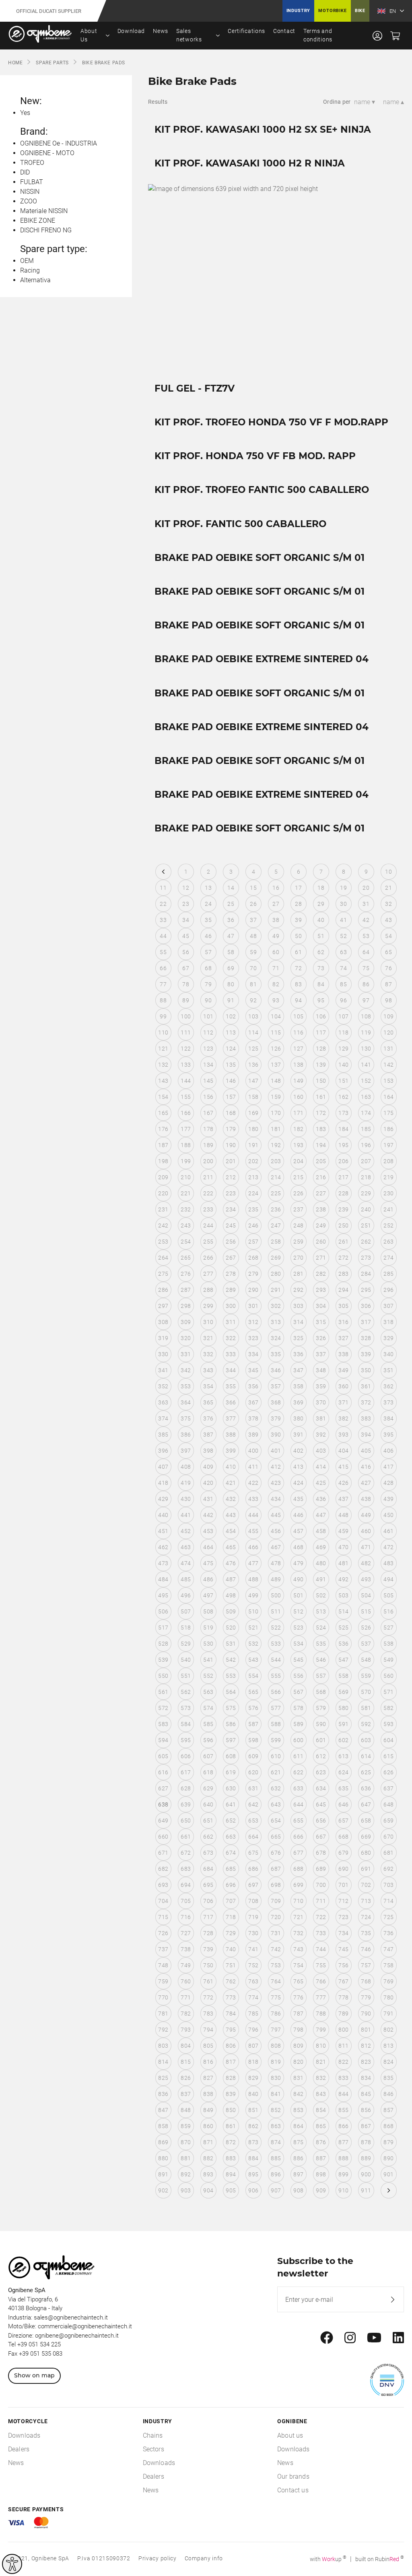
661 (186, 1837)
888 (343, 2158)
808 (276, 2046)
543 (253, 1660)
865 (321, 2126)
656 (321, 1821)
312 (253, 1322)
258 (276, 1242)
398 (208, 1451)
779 (366, 1997)
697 (253, 1885)
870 (186, 2142)
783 (208, 2014)
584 (186, 1724)
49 (276, 936)
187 (163, 1145)
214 (276, 1177)
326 (321, 1338)
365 (208, 1402)
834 (366, 2078)
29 (321, 904)
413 (298, 1467)
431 (208, 1499)
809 (298, 2046)
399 (231, 1451)
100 (186, 1016)
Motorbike (332, 11)
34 (186, 920)
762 (231, 1981)
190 (231, 1145)
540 (186, 1660)
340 (388, 1354)
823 (366, 2062)
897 (298, 2174)
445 (276, 1515)
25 (231, 904)
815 (186, 2062)
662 (208, 1837)
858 (163, 2126)
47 (231, 936)
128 (321, 1049)
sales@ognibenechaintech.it (71, 2317)
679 (343, 1853)
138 (298, 1065)
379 (276, 1418)
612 (321, 1756)
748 (163, 1965)
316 (343, 1322)
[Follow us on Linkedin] (398, 2338)
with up (328, 2559)
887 (321, 2158)
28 (298, 904)
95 (321, 1000)
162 (343, 1097)
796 (253, 2030)
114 (253, 1032)
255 (208, 1242)
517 (163, 1628)
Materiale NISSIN (44, 211)
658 (366, 1821)
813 (388, 2046)
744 (321, 1949)
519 (208, 1628)
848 (186, 2110)
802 (388, 2030)
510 (253, 1611)
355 (231, 1386)
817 (231, 2062)
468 (298, 1547)
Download (131, 31)
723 (343, 1917)
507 (186, 1611)
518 (186, 1628)
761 (208, 1981)
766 (321, 1981)
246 (253, 1225)
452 (186, 1531)
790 (366, 2014)
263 (388, 1242)
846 (388, 2094)
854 (321, 2110)
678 (321, 1853)
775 (276, 1997)
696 (231, 1885)
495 (163, 1595)
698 (276, 1885)
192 (276, 1145)
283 (343, 1274)
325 (298, 1338)
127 (298, 1049)
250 (343, 1225)
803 (163, 2046)
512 (298, 1611)
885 (276, 2158)
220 (163, 1193)
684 (208, 1869)
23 (186, 904)
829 (253, 2078)
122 (186, 1049)
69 (231, 968)
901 (388, 2174)
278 (231, 1274)
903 (186, 2190)
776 (298, 1997)
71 (276, 968)
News (161, 31)
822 (343, 2062)
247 (276, 1225)
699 (298, 1885)
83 (298, 984)
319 (163, 1338)
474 (186, 1563)
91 (231, 1000)
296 (388, 1290)
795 (231, 2030)
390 (276, 1435)
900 (366, 2174)
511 (276, 1611)
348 (321, 1370)
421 (231, 1483)
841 (276, 2094)
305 (343, 1306)
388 (231, 1435)
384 (388, 1418)
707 (231, 1901)
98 (388, 1000)
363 (163, 1402)
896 (276, 2174)
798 (298, 2030)
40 (321, 920)
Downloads (24, 2435)
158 (253, 1097)
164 (388, 1097)
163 (366, 1097)
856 (366, 2110)
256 (231, 1242)
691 (366, 1869)
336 (298, 1354)
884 (253, 2158)
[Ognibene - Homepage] (40, 35)
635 (343, 1788)
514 (343, 1611)
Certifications (246, 31)
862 (253, 2126)
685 (231, 1869)
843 (321, 2094)
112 (208, 1032)
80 (231, 984)
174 (366, 1113)
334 (253, 1354)
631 (253, 1788)
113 (231, 1032)
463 (186, 1547)
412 (276, 1467)
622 (298, 1772)
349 (343, 1370)
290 (253, 1290)
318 (388, 1322)
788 (321, 2014)
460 (366, 1531)
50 (298, 936)
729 (231, 1933)
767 (343, 1981)
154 (163, 1097)
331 (186, 1354)
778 (343, 1997)
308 (163, 1322)
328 (366, 1338)
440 (163, 1515)
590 (321, 1724)
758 (388, 1965)
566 (276, 1692)
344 (231, 1370)
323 (253, 1338)
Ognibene (292, 2421)
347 (298, 1370)
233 (208, 1209)
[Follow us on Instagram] (350, 2338)
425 (321, 1483)
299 (208, 1306)
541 (208, 1660)
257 (253, 1242)
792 (163, 2030)
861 (231, 2126)
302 (276, 1306)
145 (208, 1081)
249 (321, 1225)
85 (343, 984)
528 (163, 1644)
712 (343, 1901)
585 (208, 1724)
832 (321, 2078)
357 (276, 1386)
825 (163, 2078)
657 (343, 1821)
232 (186, 1209)
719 (253, 1917)
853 (298, 2110)
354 (208, 1386)
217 (343, 1177)
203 (276, 1161)
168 (231, 1113)
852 (276, 2110)
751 (231, 1965)
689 (321, 1869)
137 (276, 1065)
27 (276, 904)
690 (343, 1869)
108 (366, 1016)
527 (388, 1628)
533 (276, 1644)
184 (343, 1129)
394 (366, 1435)
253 (163, 1242)
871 (208, 2142)
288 (208, 1290)
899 (343, 2174)
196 (366, 1145)
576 (253, 1708)
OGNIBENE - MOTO (47, 153)
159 (276, 1097)
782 (186, 2014)
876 (321, 2142)
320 (186, 1338)
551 (186, 1676)
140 (343, 1065)
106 (321, 1016)
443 (231, 1515)
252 (388, 1225)
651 (208, 1821)
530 (208, 1644)
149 (298, 1081)
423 (276, 1483)
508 (208, 1611)
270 (298, 1258)
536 (343, 1644)
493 (366, 1579)
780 (388, 1997)
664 (253, 1837)
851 (253, 2110)
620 (253, 1772)
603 (366, 1740)
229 (366, 1193)
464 (208, 1547)
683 (186, 1869)
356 (253, 1386)
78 (186, 984)
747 (388, 1949)
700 (321, 1885)
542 (231, 1660)
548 (366, 1660)
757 (366, 1965)
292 (298, 1290)
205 (321, 1161)
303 (298, 1306)
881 (186, 2158)
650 (186, 1821)
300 (231, 1306)
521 (253, 1628)
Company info (204, 2558)
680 (366, 1853)
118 (343, 1032)
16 (276, 888)
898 (321, 2174)
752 (253, 1965)
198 (163, 1161)
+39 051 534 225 (39, 2344)
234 (231, 1209)
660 (163, 1837)
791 (388, 2014)
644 (298, 1804)
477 (253, 1563)
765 (298, 1981)
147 (253, 1081)
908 (298, 2190)
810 (321, 2046)
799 (321, 2030)
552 (208, 1676)
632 (276, 1788)
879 (388, 2142)
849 (208, 2110)
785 (253, 2014)
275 (163, 1274)
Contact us (293, 2490)
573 (186, 1708)
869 (163, 2142)
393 (343, 1435)
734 (343, 1933)
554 (253, 1676)
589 (298, 1724)
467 (276, 1547)
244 (208, 1225)
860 (208, 2126)
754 (298, 1965)
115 (276, 1032)
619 (231, 1772)
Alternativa (35, 280)
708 (253, 1901)
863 (276, 2126)
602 (343, 1740)
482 (366, 1563)
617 (186, 1772)
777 (321, 1997)
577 (276, 1708)
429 (163, 1499)
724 (366, 1917)
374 (163, 1418)
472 (388, 1547)
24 (208, 904)
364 (186, 1402)
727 (186, 1933)
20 (366, 888)
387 (208, 1435)
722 (321, 1917)
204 (298, 1161)
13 (208, 888)
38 (276, 920)
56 (186, 952)
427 (366, 1483)
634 (321, 1788)
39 (298, 920)
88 (163, 1000)
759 (163, 1981)
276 (186, 1274)
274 (388, 1258)
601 (321, 1740)
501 (298, 1595)
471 (366, 1547)
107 (343, 1016)
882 (208, 2158)
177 (186, 1129)
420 (208, 1483)
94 (298, 1000)
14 (231, 888)
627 (163, 1788)
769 (388, 1981)
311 (231, 1322)
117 (321, 1032)
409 (208, 1467)
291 (276, 1290)
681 (388, 1853)
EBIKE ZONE (38, 221)
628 (186, 1788)
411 (253, 1467)
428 (388, 1483)
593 (388, 1724)
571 (388, 1692)
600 (298, 1740)
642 (253, 1804)
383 (366, 1418)
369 (298, 1402)
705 (186, 1901)
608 (231, 1756)
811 (343, 2046)
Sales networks (189, 35)
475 (208, 1563)
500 (276, 1595)
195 (343, 1145)
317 (366, 1322)
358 (298, 1386)
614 (366, 1756)
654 (276, 1821)
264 (163, 1258)
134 (208, 1065)
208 (388, 1161)
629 (208, 1788)
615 (388, 1756)
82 (276, 984)
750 (208, 1965)
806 (231, 2046)
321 (208, 1338)
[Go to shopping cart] (395, 36)
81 (253, 984)
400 (253, 1451)
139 (321, 1065)
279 (253, 1274)
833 (343, 2078)
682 (163, 1869)
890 (388, 2158)
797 (276, 2030)
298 (186, 1306)
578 (298, 1708)
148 (276, 1081)
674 (231, 1853)
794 (208, 2030)
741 (253, 1949)
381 (321, 1418)
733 (321, 1933)
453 (208, 1531)
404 (343, 1451)
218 (366, 1177)
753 (276, 1965)
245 (231, 1225)
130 (366, 1049)
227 (321, 1193)
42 (366, 920)
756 (343, 1965)
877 (343, 2142)
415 (343, 1467)
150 (321, 1081)
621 (276, 1772)
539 (163, 1660)
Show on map (34, 2375)
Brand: (34, 131)
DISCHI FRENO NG (46, 230)
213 (253, 1177)
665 (276, 1837)
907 (276, 2190)
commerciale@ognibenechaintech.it (85, 2326)
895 (253, 2174)
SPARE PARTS (52, 63)
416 (366, 1467)
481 (343, 1563)
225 (276, 1193)
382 (343, 1418)
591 (343, 1724)
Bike (360, 11)
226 (298, 1193)
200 (208, 1161)
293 (321, 1290)
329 (388, 1338)
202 (253, 1161)
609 (253, 1756)
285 (388, 1274)
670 (388, 1837)
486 (208, 1579)
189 (208, 1145)
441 (186, 1515)
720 (276, 1917)
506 (163, 1611)
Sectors (153, 2449)
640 (208, 1804)
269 (276, 1258)
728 (208, 1933)
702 (366, 1885)
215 (298, 1177)
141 (366, 1065)
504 (366, 1595)
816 (208, 2062)
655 (298, 1821)
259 (298, 1242)
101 (208, 1016)
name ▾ (365, 102)
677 (298, 1853)
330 (163, 1354)
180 (253, 1129)
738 (186, 1949)
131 (388, 1049)
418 (163, 1483)
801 (366, 2030)
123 (208, 1049)
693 (163, 1885)
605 (163, 1756)
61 (298, 952)
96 (343, 1000)
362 (388, 1386)
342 (186, 1370)
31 (366, 904)
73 (321, 968)
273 (366, 1258)
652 (231, 1821)
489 (276, 1579)
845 (366, 2094)
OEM (27, 261)
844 (343, 2094)
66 (163, 968)
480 (321, 1563)
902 (163, 2190)
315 (321, 1322)
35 (208, 920)
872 (231, 2142)
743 (298, 1949)
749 (186, 1965)
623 (321, 1772)
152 (366, 1081)
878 (366, 2142)
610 (276, 1756)
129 (343, 1049)
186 (388, 1129)
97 (366, 1000)
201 (231, 1161)
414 (321, 1467)
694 (186, 1885)
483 (388, 1563)
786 (276, 2014)
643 (276, 1804)
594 (163, 1740)
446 (298, 1515)
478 (276, 1563)
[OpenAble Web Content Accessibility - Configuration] (12, 2564)
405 (366, 1451)
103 (253, 1016)
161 (321, 1097)
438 (366, 1499)
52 (343, 936)
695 (208, 1885)
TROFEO (32, 163)
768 (366, 1981)
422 (253, 1483)
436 (321, 1499)
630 (231, 1788)
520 (231, 1628)
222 (208, 1193)
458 (321, 1531)
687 (276, 1869)
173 (343, 1113)
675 (253, 1853)
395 (388, 1435)
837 (186, 2094)
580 (343, 1708)
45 (186, 936)
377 (231, 1418)
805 (208, 2046)
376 (208, 1418)
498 (231, 1595)
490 (298, 1579)
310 (208, 1322)
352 (163, 1386)
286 (163, 1290)
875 (298, 2142)
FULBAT (32, 182)
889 (366, 2158)
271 (321, 1258)
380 (298, 1418)
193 (298, 1145)
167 (208, 1113)
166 (186, 1113)
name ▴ (393, 102)
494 (388, 1579)
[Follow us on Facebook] (327, 2338)
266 (208, 1258)
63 (343, 952)
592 (366, 1724)
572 (163, 1708)
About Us (89, 35)
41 (343, 920)
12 (186, 888)
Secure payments (36, 2509)
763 (253, 1981)
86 (366, 984)
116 (298, 1032)
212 (231, 1177)
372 (366, 1402)
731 (276, 1933)
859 (186, 2126)
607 (208, 1756)
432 (231, 1499)
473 (163, 1563)
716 (186, 1917)
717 (208, 1917)
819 (276, 2062)
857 (388, 2110)
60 (276, 952)
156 (208, 1097)
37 (253, 920)
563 (208, 1692)
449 (366, 1515)
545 (298, 1660)
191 (253, 1145)
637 (388, 1788)
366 (231, 1402)
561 (163, 1692)
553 (231, 1676)
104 (276, 1016)
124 (231, 1049)
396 (163, 1451)
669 (366, 1837)
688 (298, 1869)
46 (208, 936)
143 (163, 1081)
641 (231, 1804)
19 (343, 888)
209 (163, 1177)
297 (163, 1306)
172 (321, 1113)
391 (298, 1435)
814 (163, 2062)
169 (253, 1113)
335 (276, 1354)
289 (231, 1290)
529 (186, 1644)
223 (231, 1193)
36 (231, 920)
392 (321, 1435)
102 (231, 1016)
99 (163, 1016)
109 (388, 1016)
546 (321, 1660)
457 (298, 1531)
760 (186, 1981)
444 (253, 1515)
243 (186, 1225)
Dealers (19, 2449)
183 (321, 1129)
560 (388, 1676)
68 (208, 968)
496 (186, 1595)
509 (231, 1611)
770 (163, 1997)
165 (163, 1113)
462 (163, 1547)
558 (343, 1676)
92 (253, 1000)
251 (366, 1225)
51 (321, 936)
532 (253, 1644)
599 (276, 1740)
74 (343, 968)
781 (163, 2014)
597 (231, 1740)
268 (253, 1258)
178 (208, 1129)
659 (388, 1821)
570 (366, 1692)
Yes (25, 113)
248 (298, 1225)
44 (163, 936)
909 (321, 2190)
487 (231, 1579)
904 (208, 2190)
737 (163, 1949)
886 (298, 2158)
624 (343, 1772)
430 (186, 1499)
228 (343, 1193)
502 (321, 1595)
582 (388, 1708)
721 (298, 1917)
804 (186, 2046)
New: (31, 101)
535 (321, 1644)
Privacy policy (158, 2558)
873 (253, 2142)
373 (388, 1402)
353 (186, 1386)
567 (298, 1692)
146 (231, 1081)
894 (231, 2174)
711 (321, 1901)
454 (231, 1531)
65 (388, 952)
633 (298, 1788)
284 (366, 1274)
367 (253, 1402)
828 (231, 2078)
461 (388, 1531)
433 (253, 1499)
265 (186, 1258)
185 (366, 1129)
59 (253, 952)
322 (231, 1338)
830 (276, 2078)
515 (366, 1611)
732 (298, 1933)
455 (253, 1531)
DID (25, 172)
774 (253, 1997)
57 (208, 952)
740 (231, 1949)
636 (366, 1788)
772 (208, 1997)
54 (388, 936)
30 (343, 904)
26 (253, 904)
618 (208, 1772)
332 (208, 1354)
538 (388, 1644)
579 (321, 1708)
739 (208, 1949)
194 (321, 1145)
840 (253, 2094)
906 (253, 2190)
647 (366, 1804)
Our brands (293, 2476)
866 (343, 2126)
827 (208, 2078)
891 (163, 2174)
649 (163, 1821)
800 (343, 2030)
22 (163, 904)
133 (186, 1065)
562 (186, 1692)
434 (276, 1499)
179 (231, 1129)
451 (163, 1531)
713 (366, 1901)
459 (343, 1531)
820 (298, 2062)
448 (343, 1515)
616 (163, 1772)
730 (253, 1933)
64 (366, 952)
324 (276, 1338)
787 (298, 2014)
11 (163, 888)
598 (253, 1740)
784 (231, 2014)
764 (276, 1981)
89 (186, 1000)
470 (343, 1547)
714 (388, 1901)
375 (186, 1418)
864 (298, 2126)
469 (321, 1547)
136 (253, 1065)
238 (321, 1209)
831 (298, 2078)
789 (343, 2014)
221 (186, 1193)
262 (366, 1242)
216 (321, 1177)
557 (321, 1676)
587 (253, 1724)
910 (343, 2190)
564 (231, 1692)
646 (343, 1804)
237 (298, 1209)
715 (163, 1917)
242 (163, 1225)
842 (298, 2094)
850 (231, 2110)
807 (253, 2046)
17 (298, 888)
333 (231, 1354)
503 (343, 1595)
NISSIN (30, 192)
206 (343, 1161)
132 (163, 1065)
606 (186, 1756)
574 (208, 1708)
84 (321, 984)
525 (343, 1628)
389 (253, 1435)
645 (321, 1804)
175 (388, 1113)
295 (366, 1290)
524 (321, 1628)
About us (290, 2435)
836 (163, 2094)
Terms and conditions (318, 35)
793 (186, 2030)
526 (366, 1628)
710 (298, 1901)
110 (163, 1032)
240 (366, 1209)
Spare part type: (54, 249)
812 (366, 2046)
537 (366, 1644)
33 (163, 920)
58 (231, 952)
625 (366, 1772)
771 (186, 1997)
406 (388, 1451)
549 (388, 1660)
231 (163, 1209)
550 (163, 1676)
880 (163, 2158)
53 (366, 936)
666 (298, 1837)
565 (253, 1692)
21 (388, 888)
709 (276, 1901)
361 (366, 1386)
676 (276, 1853)
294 (343, 1290)
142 (388, 1065)
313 (276, 1322)
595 (186, 1740)
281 (298, 1274)
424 (298, 1483)
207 (366, 1161)
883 (231, 2158)
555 (276, 1676)
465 (231, 1547)
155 (186, 1097)
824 (388, 2062)
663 (231, 1837)
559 (366, 1676)
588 (276, 1724)
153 (388, 1081)
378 (253, 1418)
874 (276, 2142)
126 (276, 1049)
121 (163, 1049)
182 (298, 1129)
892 (186, 2174)
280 (276, 1274)
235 (253, 1209)
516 (388, 1611)
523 (298, 1628)
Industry (299, 11)
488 (253, 1579)
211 (208, 1177)
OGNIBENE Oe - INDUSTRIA (59, 143)
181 (276, 1129)
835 (388, 2078)
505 (388, 1595)
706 (208, 1901)
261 (343, 1242)
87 (388, 984)
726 (163, 1933)
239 (343, 1209)
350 (366, 1370)
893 (208, 2174)
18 (321, 888)
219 (388, 1177)
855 (343, 2110)
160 (298, 1097)
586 (231, 1724)
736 (388, 1933)
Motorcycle (28, 2421)
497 (208, 1595)
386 (186, 1435)
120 (388, 1032)
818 (253, 2062)
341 (163, 1370)
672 (186, 1853)
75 (366, 968)
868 (388, 2126)
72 (298, 968)
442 (208, 1515)
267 (231, 1258)
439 (388, 1499)
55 (163, 952)
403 (321, 1451)
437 (343, 1499)
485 (186, 1579)
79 (208, 984)
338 (343, 1354)
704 (163, 1901)
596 (208, 1740)
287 (186, 1290)
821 (321, 2062)
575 (231, 1708)
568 (321, 1692)
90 (208, 1000)
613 (343, 1756)
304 (321, 1306)
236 (276, 1209)
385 (163, 1435)
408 (186, 1467)
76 (388, 968)
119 (366, 1032)
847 (163, 2110)
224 (253, 1193)
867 (366, 2126)
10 (388, 872)
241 (388, 1209)
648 (388, 1804)
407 (163, 1467)
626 (388, 1772)
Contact (284, 31)
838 (208, 2094)
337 (321, 1354)
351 (388, 1370)
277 (208, 1274)
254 (186, 1242)
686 (253, 1869)
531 (231, 1644)
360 (343, 1386)
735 (366, 1933)
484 (163, 1579)
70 (253, 968)
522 (276, 1628)
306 (366, 1306)
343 (208, 1370)
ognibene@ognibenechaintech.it (77, 2336)
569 (343, 1692)
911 (366, 2190)
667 (321, 1837)
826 (186, 2078)
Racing (30, 270)
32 (388, 904)
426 (343, 1483)
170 (276, 1113)
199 (186, 1161)
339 (366, 1354)
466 (253, 1547)
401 (276, 1451)
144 (186, 1081)
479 (298, 1563)
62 (321, 952)
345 (253, 1370)
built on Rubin (380, 2559)
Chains (153, 2435)
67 (186, 968)
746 (366, 1949)
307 (388, 1306)
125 (253, 1049)
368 (276, 1402)
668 (343, 1837)
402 (298, 1451)
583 (163, 1724)
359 (321, 1386)
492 (343, 1579)
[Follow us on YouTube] (374, 2338)
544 (276, 1660)
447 (321, 1515)
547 (343, 1660)
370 (321, 1402)
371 (343, 1402)
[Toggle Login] (377, 36)
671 (163, 1853)
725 (388, 1917)
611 (298, 1756)
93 (276, 1000)
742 (276, 1949)
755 (321, 1965)
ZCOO (29, 201)
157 (231, 1097)
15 (253, 888)
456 (276, 1531)
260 (321, 1242)
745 (343, 1949)
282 (321, 1274)
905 (231, 2190)
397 (186, 1451)
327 (343, 1338)
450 (388, 1515)
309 (186, 1322)
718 (231, 1917)
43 (388, 920)
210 (186, 1177)
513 (321, 1611)
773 (231, 1997)
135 (231, 1065)
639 (186, 1804)
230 (388, 1193)
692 (388, 1869)
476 (231, 1563)
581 (366, 1708)
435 (298, 1499)
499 (253, 1595)
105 (298, 1016)
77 (163, 984)
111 (186, 1032)
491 (321, 1579)
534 (298, 1644)
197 (388, 1145)
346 (276, 1370)
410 (231, 1467)
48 (253, 936)
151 (343, 1081)
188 (186, 1145)
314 (298, 1322)
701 (343, 1885)
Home (15, 63)
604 (388, 1740)
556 (298, 1676)
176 (163, 1129)
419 (186, 1483)
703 (388, 1885)
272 (343, 1258)
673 (208, 1853)
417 (388, 1467)
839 (231, 2094)
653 (253, 1821)
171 (298, 1113)
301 (253, 1306)
